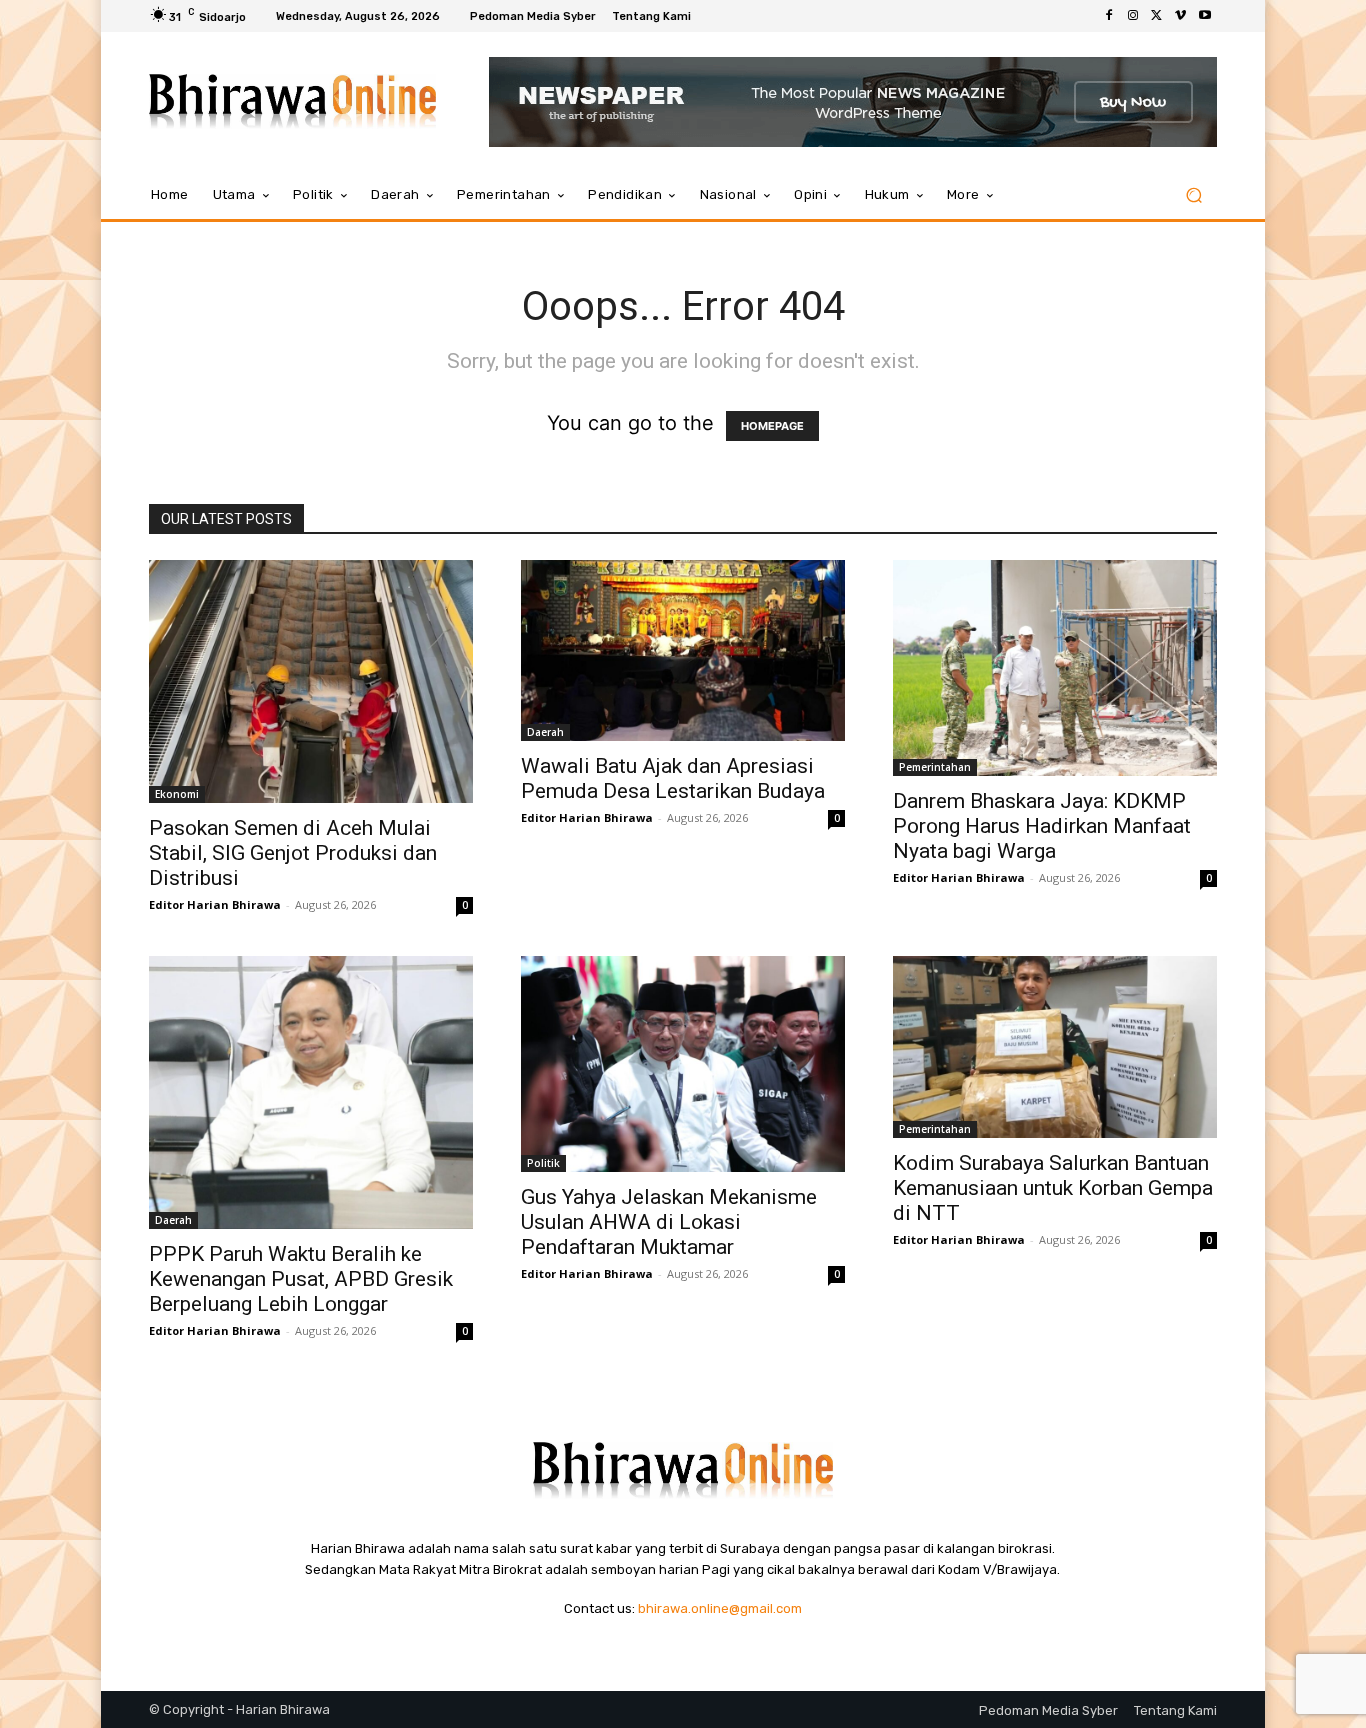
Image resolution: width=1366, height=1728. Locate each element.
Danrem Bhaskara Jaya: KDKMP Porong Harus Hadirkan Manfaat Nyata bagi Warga (1042, 826)
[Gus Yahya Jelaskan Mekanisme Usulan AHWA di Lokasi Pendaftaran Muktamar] (683, 1064)
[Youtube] (1205, 16)
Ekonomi (177, 794)
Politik (543, 1163)
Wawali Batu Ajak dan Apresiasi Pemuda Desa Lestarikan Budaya (673, 778)
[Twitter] (1157, 16)
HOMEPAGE (772, 426)
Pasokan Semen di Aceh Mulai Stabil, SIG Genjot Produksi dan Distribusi (293, 853)
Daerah (545, 732)
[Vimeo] (1181, 16)
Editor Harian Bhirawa (215, 904)
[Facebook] (1109, 16)
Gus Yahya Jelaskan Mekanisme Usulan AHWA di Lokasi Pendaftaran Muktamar (669, 1222)
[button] (1193, 195)
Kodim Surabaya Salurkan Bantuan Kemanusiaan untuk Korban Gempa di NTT (1053, 1188)
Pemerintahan (935, 767)
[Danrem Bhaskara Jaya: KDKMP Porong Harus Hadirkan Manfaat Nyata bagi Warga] (1055, 668)
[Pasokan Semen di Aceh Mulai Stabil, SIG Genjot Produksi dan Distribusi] (311, 681)
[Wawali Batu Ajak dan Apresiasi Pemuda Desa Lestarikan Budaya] (683, 650)
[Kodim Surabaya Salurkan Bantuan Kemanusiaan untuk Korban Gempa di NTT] (1055, 1047)
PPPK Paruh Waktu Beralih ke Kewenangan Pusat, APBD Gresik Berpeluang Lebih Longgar (301, 1279)
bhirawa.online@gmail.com (720, 1608)
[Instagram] (1133, 16)
